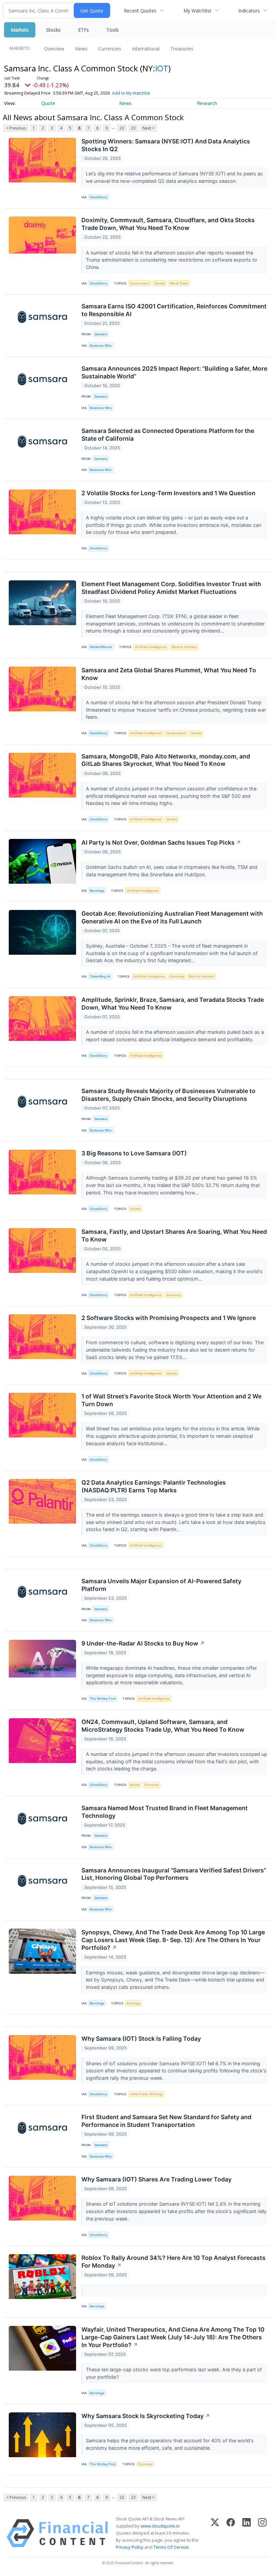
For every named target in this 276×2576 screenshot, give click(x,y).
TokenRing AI (100, 976)
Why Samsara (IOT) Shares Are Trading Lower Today (157, 2179)
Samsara (101, 334)
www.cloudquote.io (160, 2526)
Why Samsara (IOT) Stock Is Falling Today (141, 2039)
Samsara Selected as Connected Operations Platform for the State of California (168, 435)
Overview (54, 49)
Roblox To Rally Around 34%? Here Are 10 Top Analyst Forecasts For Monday (174, 2262)
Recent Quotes (140, 11)
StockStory (98, 197)
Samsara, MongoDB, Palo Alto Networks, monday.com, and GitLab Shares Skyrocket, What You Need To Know (166, 760)
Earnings (134, 2003)
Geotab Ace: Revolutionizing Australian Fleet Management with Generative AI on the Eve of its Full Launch (172, 917)
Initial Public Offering (146, 2094)
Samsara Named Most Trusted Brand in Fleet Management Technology (165, 1812)
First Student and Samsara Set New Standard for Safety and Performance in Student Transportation (166, 2121)
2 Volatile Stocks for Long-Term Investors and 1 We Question (168, 493)
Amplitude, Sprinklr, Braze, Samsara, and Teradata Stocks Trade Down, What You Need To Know (173, 1004)
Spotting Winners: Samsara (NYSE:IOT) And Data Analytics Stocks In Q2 (166, 145)
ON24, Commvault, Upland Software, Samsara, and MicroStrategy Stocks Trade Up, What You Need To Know (163, 1726)
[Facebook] (231, 2533)
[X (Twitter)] (215, 2533)
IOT (162, 68)
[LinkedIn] (247, 2533)
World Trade (179, 283)
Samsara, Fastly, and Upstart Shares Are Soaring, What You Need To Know (174, 1235)
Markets (20, 30)
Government (140, 283)
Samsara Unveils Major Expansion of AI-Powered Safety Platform (161, 1585)
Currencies (110, 49)
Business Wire (101, 346)
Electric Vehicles (184, 647)
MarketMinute (101, 647)
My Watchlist (197, 11)
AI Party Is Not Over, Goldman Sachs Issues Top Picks (161, 842)
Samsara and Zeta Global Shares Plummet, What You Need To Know (169, 674)
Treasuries (182, 49)
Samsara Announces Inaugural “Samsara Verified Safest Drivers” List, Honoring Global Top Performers (174, 1874)
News (81, 49)
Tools (113, 30)
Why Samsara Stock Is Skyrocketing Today (146, 2416)
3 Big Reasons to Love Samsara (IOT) (134, 1153)
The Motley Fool (103, 1699)
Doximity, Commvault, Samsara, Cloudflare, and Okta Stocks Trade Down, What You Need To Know (168, 224)
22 (122, 128)
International (146, 49)
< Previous (16, 128)
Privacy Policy (130, 2547)
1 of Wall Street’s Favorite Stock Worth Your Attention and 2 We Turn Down (171, 1400)
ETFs (83, 30)
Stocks (53, 30)
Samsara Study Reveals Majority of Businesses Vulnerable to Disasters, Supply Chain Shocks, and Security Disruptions (168, 1095)
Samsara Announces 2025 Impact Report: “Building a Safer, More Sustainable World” (174, 372)
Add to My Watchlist (131, 93)
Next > (148, 128)
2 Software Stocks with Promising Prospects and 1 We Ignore (169, 1318)
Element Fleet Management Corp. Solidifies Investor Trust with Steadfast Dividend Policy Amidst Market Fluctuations (171, 588)
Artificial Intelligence (151, 647)
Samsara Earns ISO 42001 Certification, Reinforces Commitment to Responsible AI (174, 310)
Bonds (135, 1785)
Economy (177, 976)
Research (207, 103)
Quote (48, 103)
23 (133, 128)
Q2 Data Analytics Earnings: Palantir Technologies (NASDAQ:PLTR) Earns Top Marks (154, 1486)
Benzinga (97, 891)
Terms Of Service (171, 2547)
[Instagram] (262, 2533)
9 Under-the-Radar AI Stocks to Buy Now (143, 1643)
